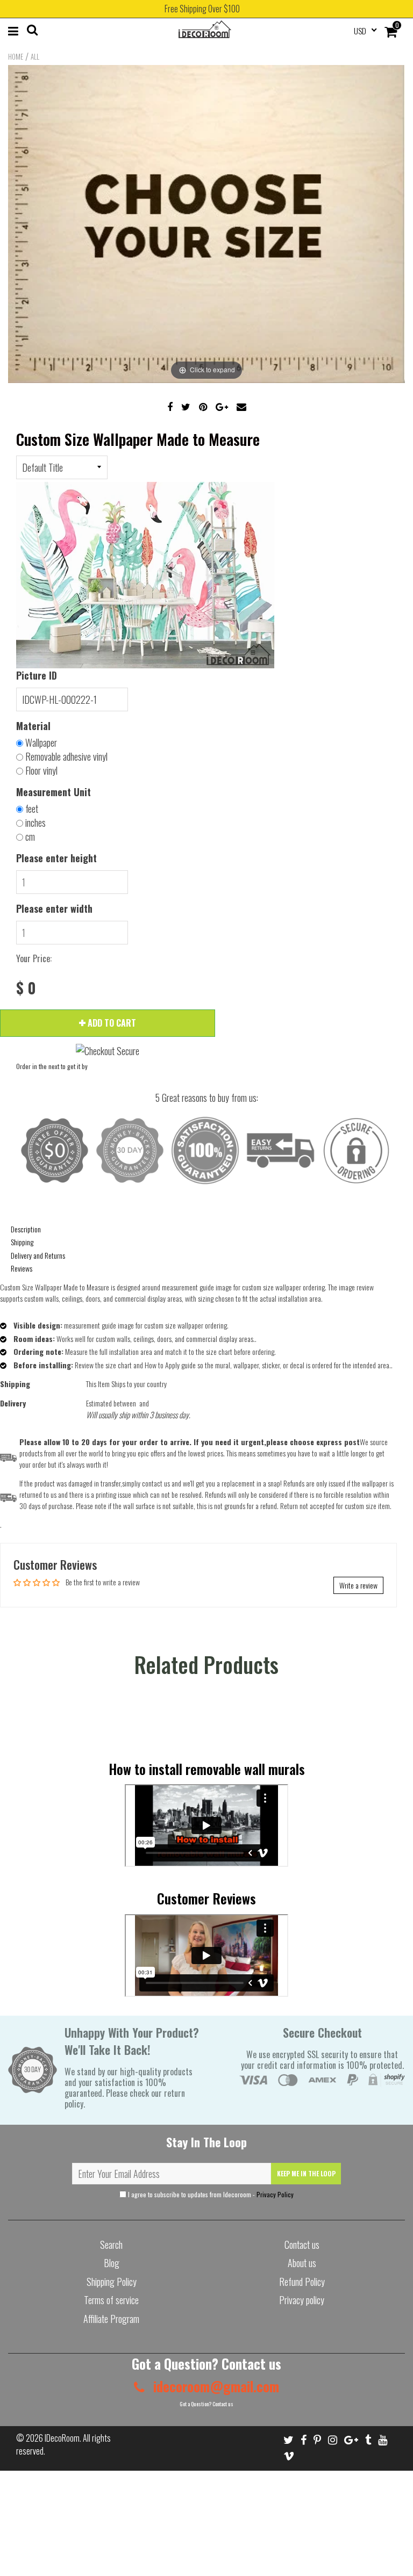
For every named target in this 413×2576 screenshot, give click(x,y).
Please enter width (54, 908)
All (35, 56)
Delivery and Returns (38, 1255)
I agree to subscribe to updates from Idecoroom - (210, 2194)
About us (302, 2263)
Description (26, 1229)
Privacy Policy (275, 2194)
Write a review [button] (358, 1585)
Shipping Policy (112, 2282)
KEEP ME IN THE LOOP (306, 2173)
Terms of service (111, 2300)
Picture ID (37, 675)
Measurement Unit (54, 792)
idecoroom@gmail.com (215, 2386)
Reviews (22, 1268)
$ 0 (26, 988)
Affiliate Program (111, 2319)
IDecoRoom (62, 2438)
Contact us (302, 2245)
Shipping (22, 1242)
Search (111, 2245)
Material (33, 726)
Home (16, 56)
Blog (112, 2263)
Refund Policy (302, 2282)
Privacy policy (302, 2300)
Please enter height (56, 858)
